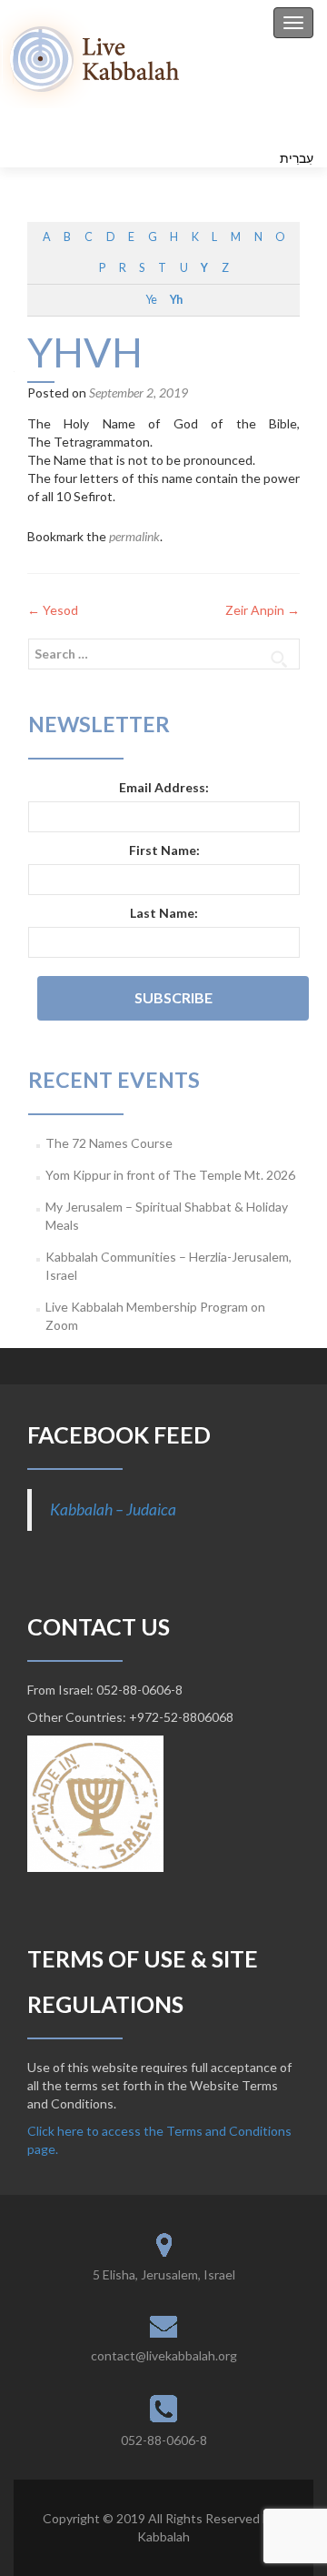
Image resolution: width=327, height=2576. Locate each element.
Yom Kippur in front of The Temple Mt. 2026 (170, 1175)
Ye (151, 300)
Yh (176, 300)
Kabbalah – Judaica (113, 1509)
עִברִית (297, 158)
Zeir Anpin (263, 610)
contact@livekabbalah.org (164, 2355)
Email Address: (164, 787)
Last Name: (164, 913)
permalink (134, 536)
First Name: (164, 850)
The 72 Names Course (109, 1143)
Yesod (53, 610)
